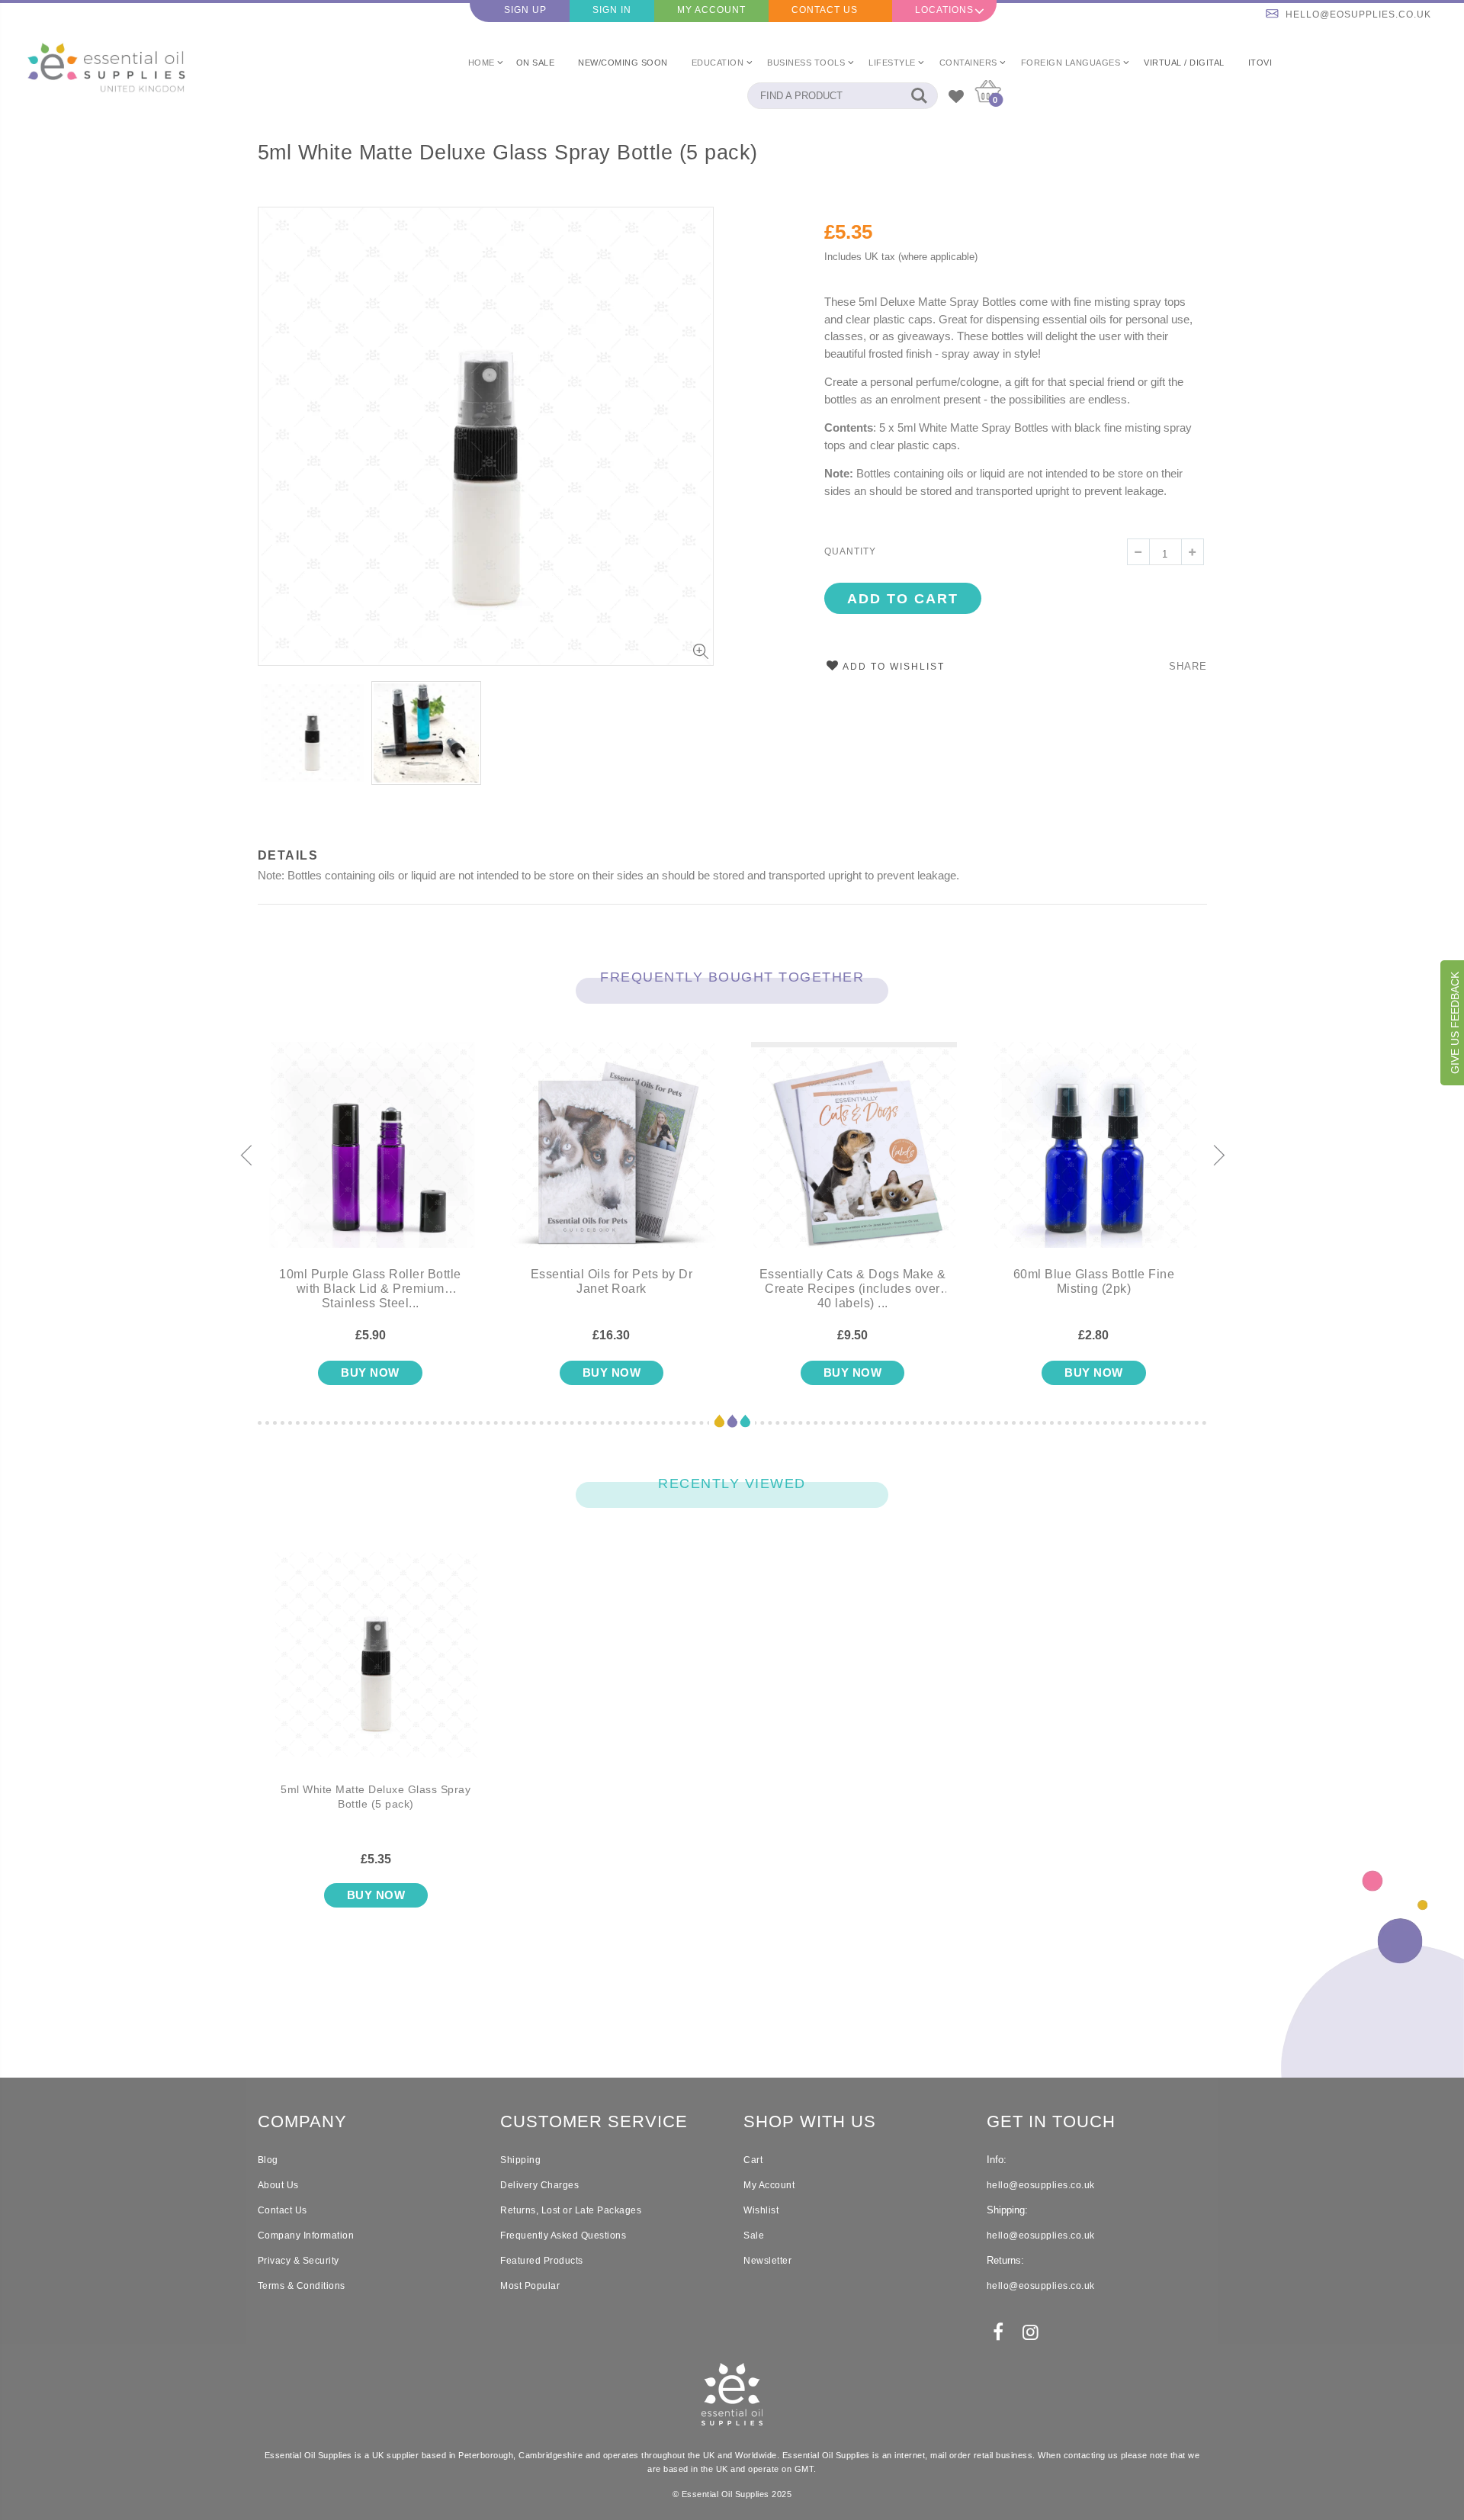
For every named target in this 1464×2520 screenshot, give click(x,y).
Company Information (306, 2236)
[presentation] (246, 1156)
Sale (754, 2236)
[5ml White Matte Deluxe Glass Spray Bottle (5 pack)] (376, 1667)
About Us (278, 2185)
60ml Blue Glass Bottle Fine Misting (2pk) (1094, 1281)
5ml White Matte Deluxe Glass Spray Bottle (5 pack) (508, 153)
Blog (268, 2160)
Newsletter (767, 2261)
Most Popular (530, 2286)
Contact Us (825, 10)
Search (918, 96)
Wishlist (761, 2210)
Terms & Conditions (302, 2286)
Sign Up (525, 10)
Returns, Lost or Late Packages (571, 2210)
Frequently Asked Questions (563, 2236)
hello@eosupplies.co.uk (1358, 14)
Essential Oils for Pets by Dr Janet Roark (612, 1281)
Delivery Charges (539, 2185)
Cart (753, 2160)
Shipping (520, 2160)
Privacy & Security (299, 2261)
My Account (711, 10)
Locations (944, 10)
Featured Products (542, 2261)
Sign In (612, 10)
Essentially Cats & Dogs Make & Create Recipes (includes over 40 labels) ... (853, 1289)
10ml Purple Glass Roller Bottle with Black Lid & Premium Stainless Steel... (370, 1289)
